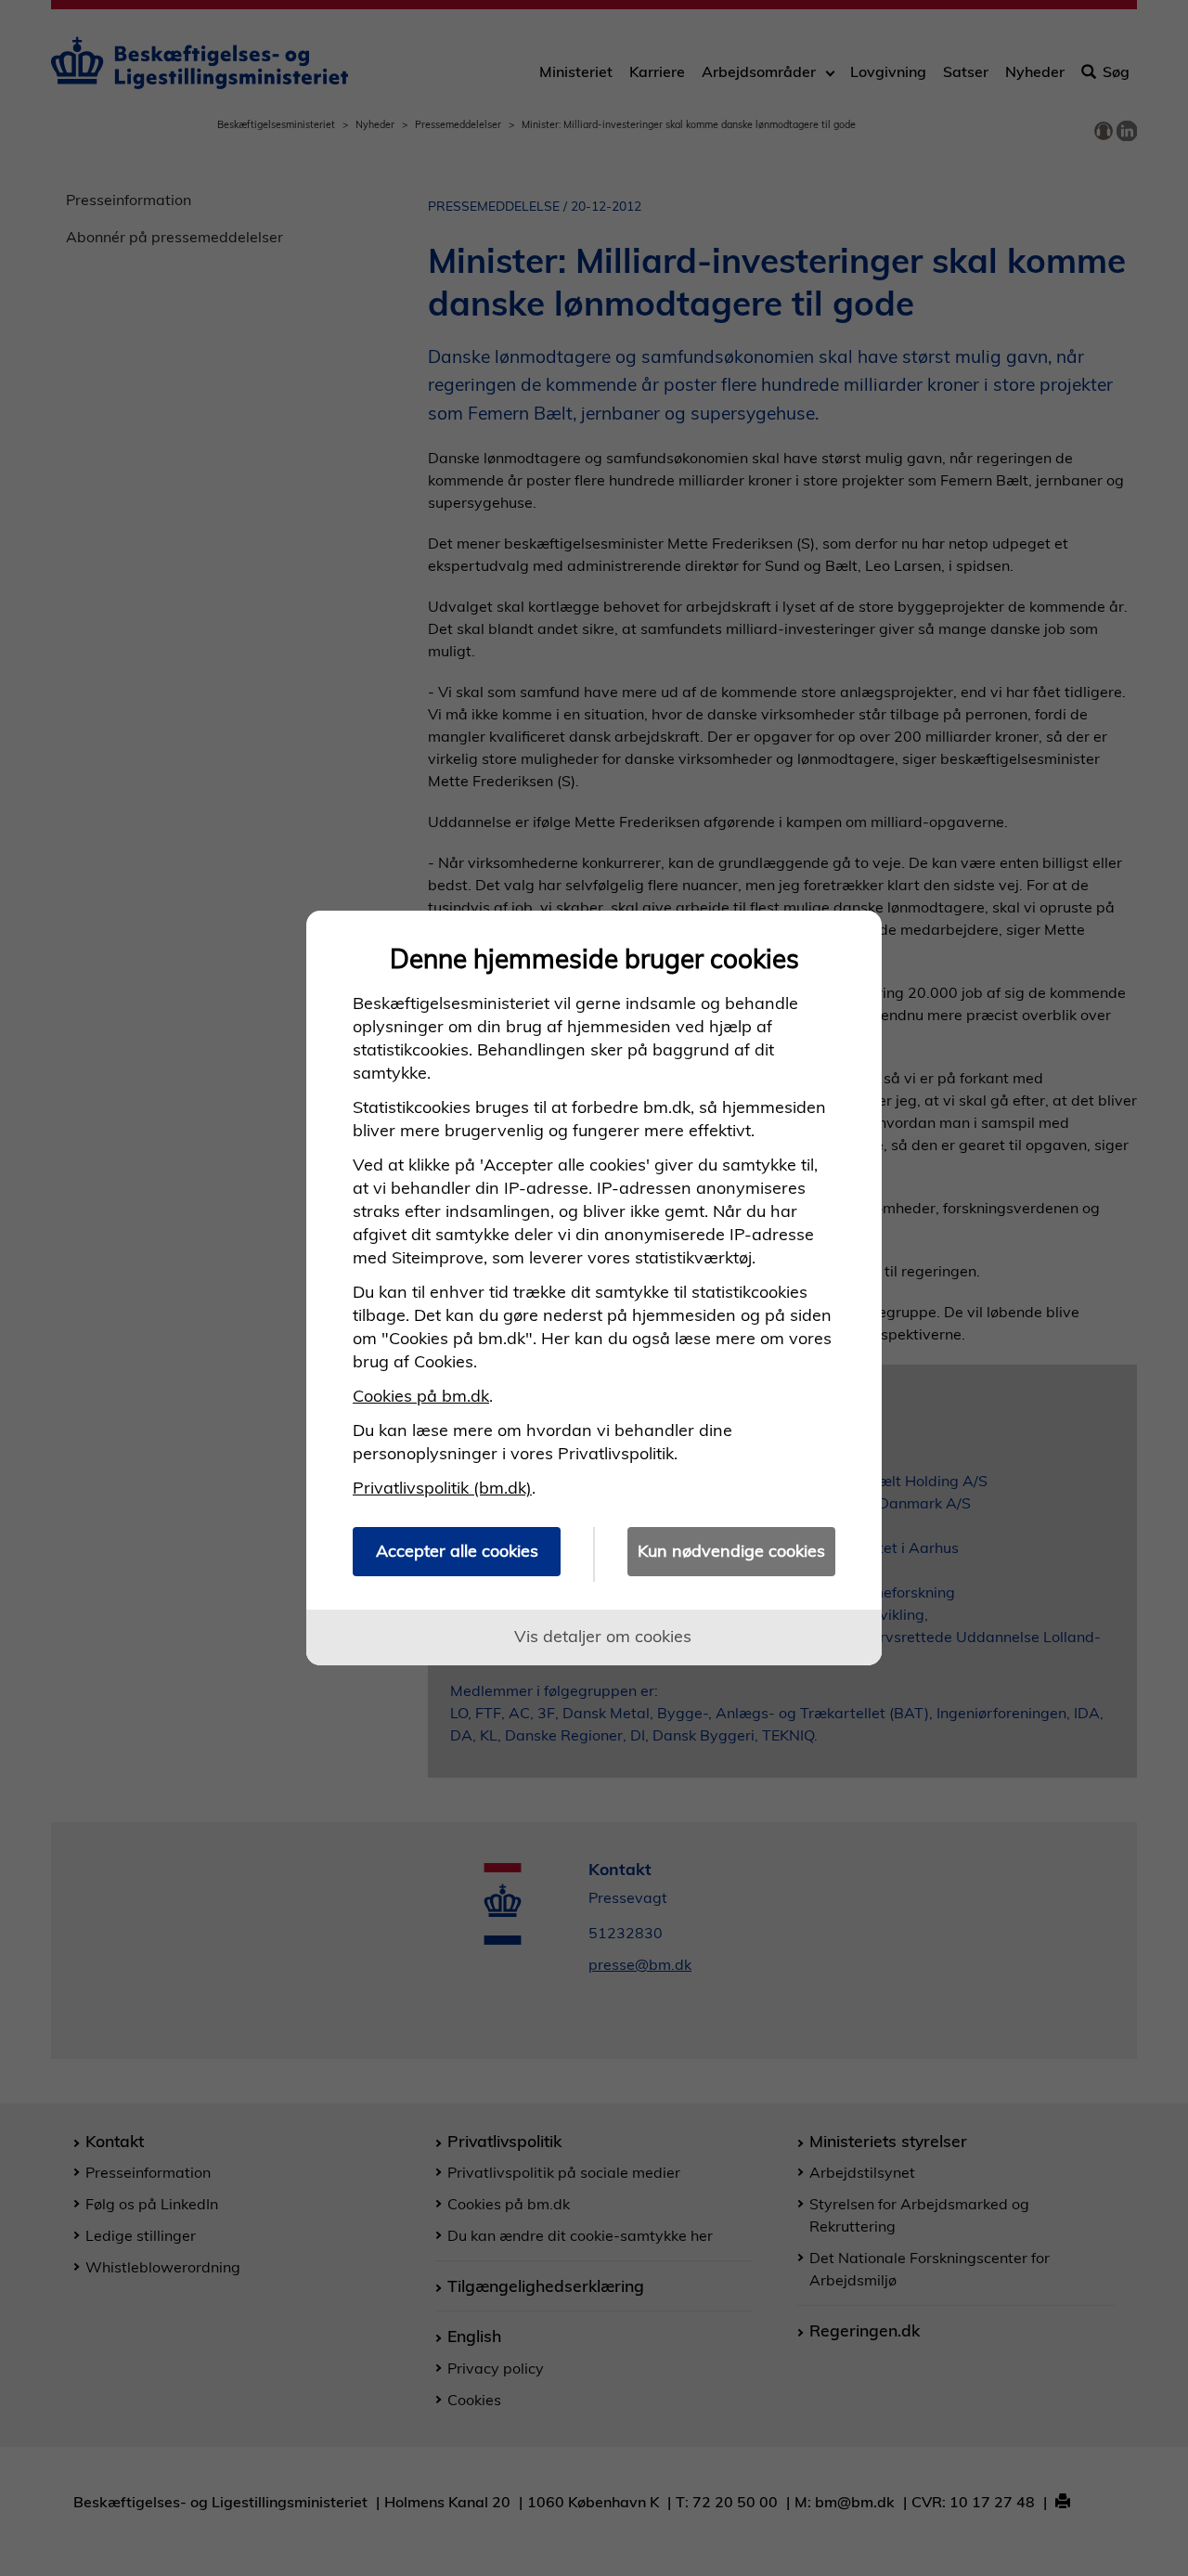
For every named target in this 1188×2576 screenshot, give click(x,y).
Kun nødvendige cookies (731, 1551)
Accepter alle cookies (457, 1551)
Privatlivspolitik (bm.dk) (442, 1488)
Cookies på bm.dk (421, 1396)
